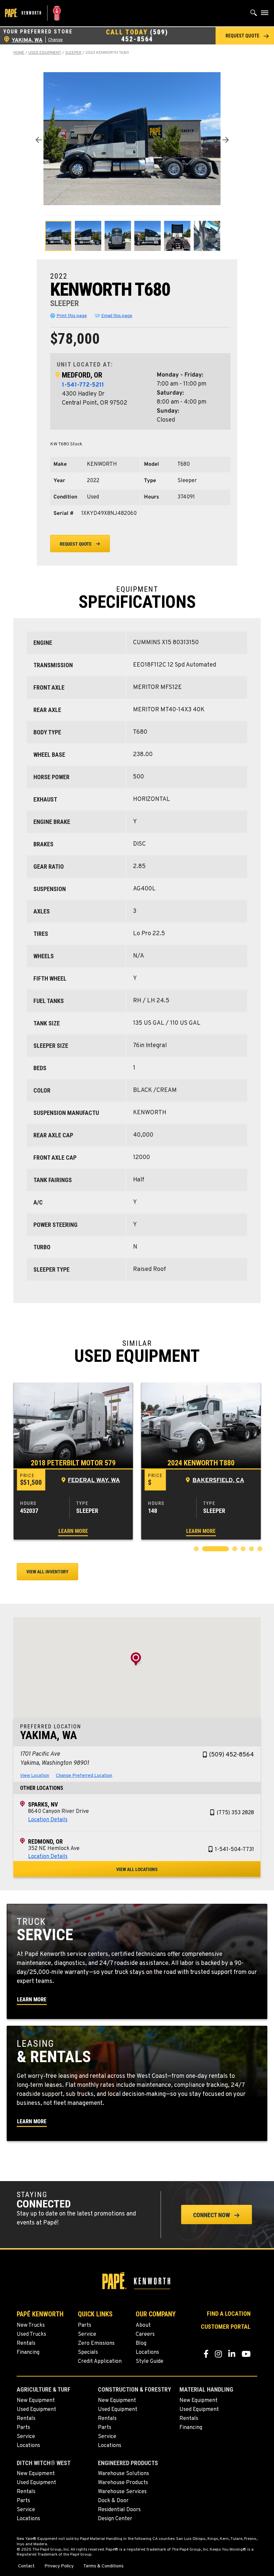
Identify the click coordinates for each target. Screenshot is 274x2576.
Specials (88, 2352)
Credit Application (100, 2362)
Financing (28, 2352)
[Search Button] (254, 14)
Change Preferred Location (84, 1776)
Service (87, 2334)
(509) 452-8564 (145, 36)
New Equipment (36, 2401)
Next (226, 140)
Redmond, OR (45, 1841)
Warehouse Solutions (123, 2474)
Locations (147, 2352)
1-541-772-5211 (83, 385)
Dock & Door (113, 2501)
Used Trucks (31, 2334)
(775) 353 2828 (235, 1813)
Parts (85, 2325)
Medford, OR (82, 375)
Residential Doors (119, 2510)
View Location (35, 1776)
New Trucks (31, 2325)
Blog (141, 2343)
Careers (145, 2334)
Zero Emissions (96, 2343)
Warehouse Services (122, 2492)
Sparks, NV (43, 1804)
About (143, 2325)
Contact (26, 2566)
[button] (245, 36)
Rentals (26, 2343)
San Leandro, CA (218, 1481)
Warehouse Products (123, 2483)
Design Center (115, 2519)
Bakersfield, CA (90, 1481)
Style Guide (150, 2362)
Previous (38, 140)
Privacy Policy (59, 2566)
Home (19, 53)
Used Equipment (45, 53)
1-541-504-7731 (234, 1850)
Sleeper (73, 53)
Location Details (48, 1820)
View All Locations (137, 1869)
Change (55, 40)
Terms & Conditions (103, 2566)
